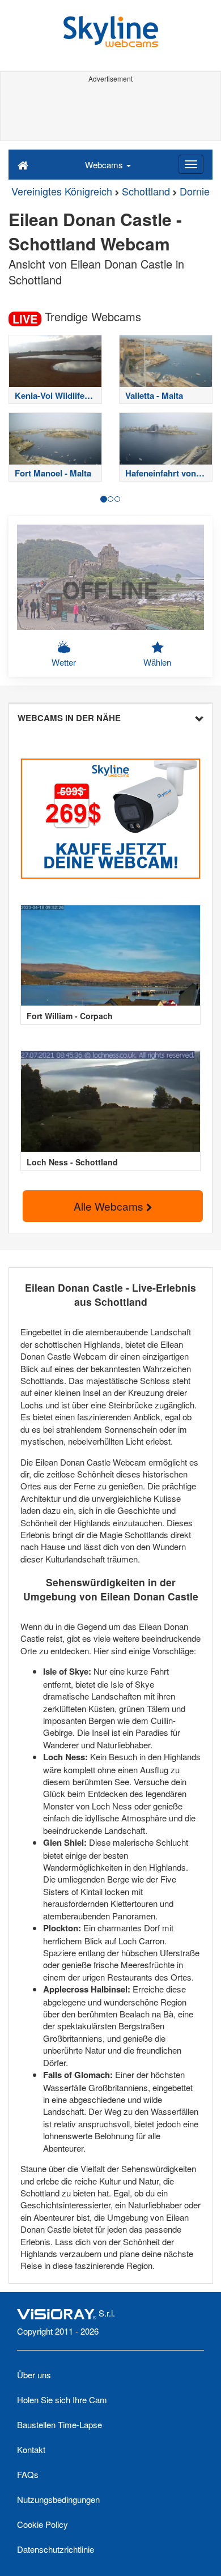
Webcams (105, 165)
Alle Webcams (110, 1206)
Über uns (34, 2375)
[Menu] (191, 164)
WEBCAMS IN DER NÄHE (69, 718)
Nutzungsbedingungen (58, 2499)
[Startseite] (23, 164)
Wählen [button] (157, 662)
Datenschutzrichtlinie (56, 2549)
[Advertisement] (110, 112)
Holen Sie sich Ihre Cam (62, 2400)
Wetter (64, 662)
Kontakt (31, 2449)
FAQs (28, 2474)
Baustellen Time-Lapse (59, 2424)
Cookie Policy (42, 2524)
